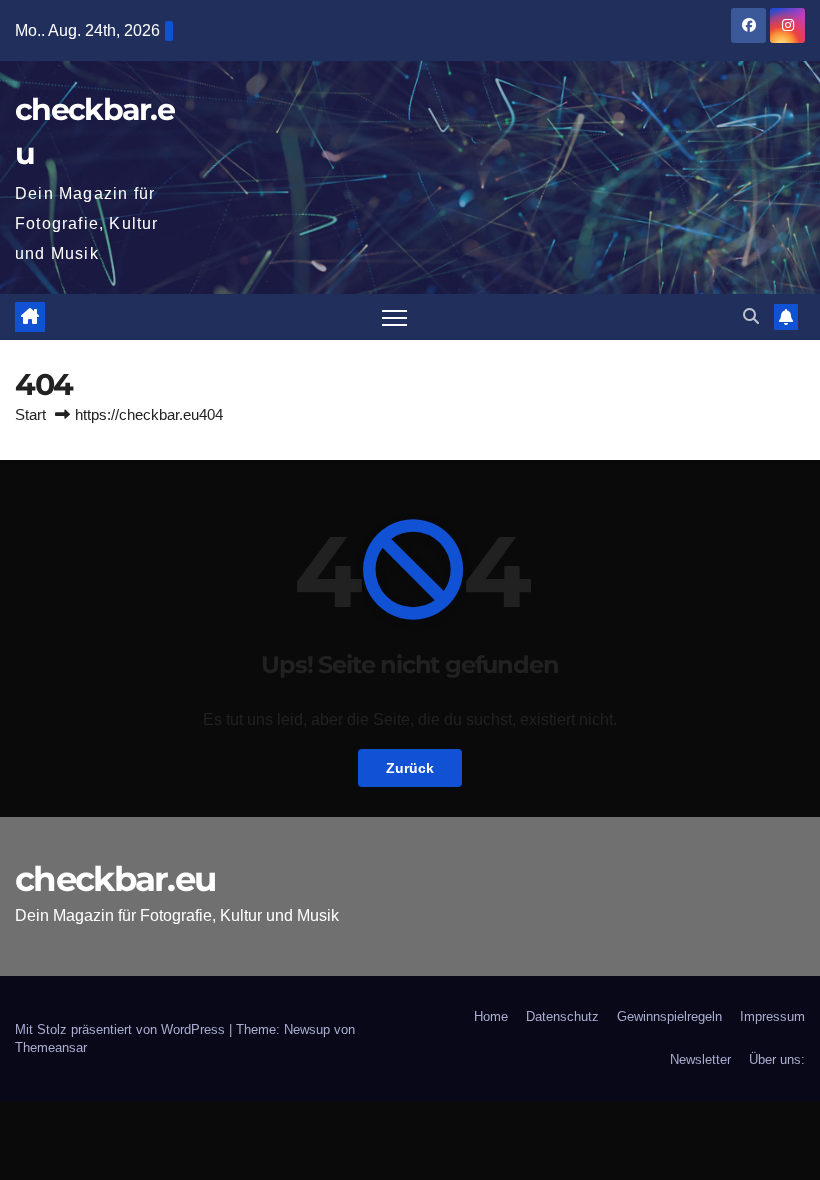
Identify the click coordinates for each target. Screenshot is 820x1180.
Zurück (410, 768)
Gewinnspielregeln (669, 1016)
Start (30, 414)
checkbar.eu (115, 879)
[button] (751, 316)
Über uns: (777, 1059)
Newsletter (700, 1059)
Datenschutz (562, 1016)
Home (491, 1016)
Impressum (772, 1016)
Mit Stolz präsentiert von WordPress (122, 1029)
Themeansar (51, 1047)
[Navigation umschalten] (394, 317)
